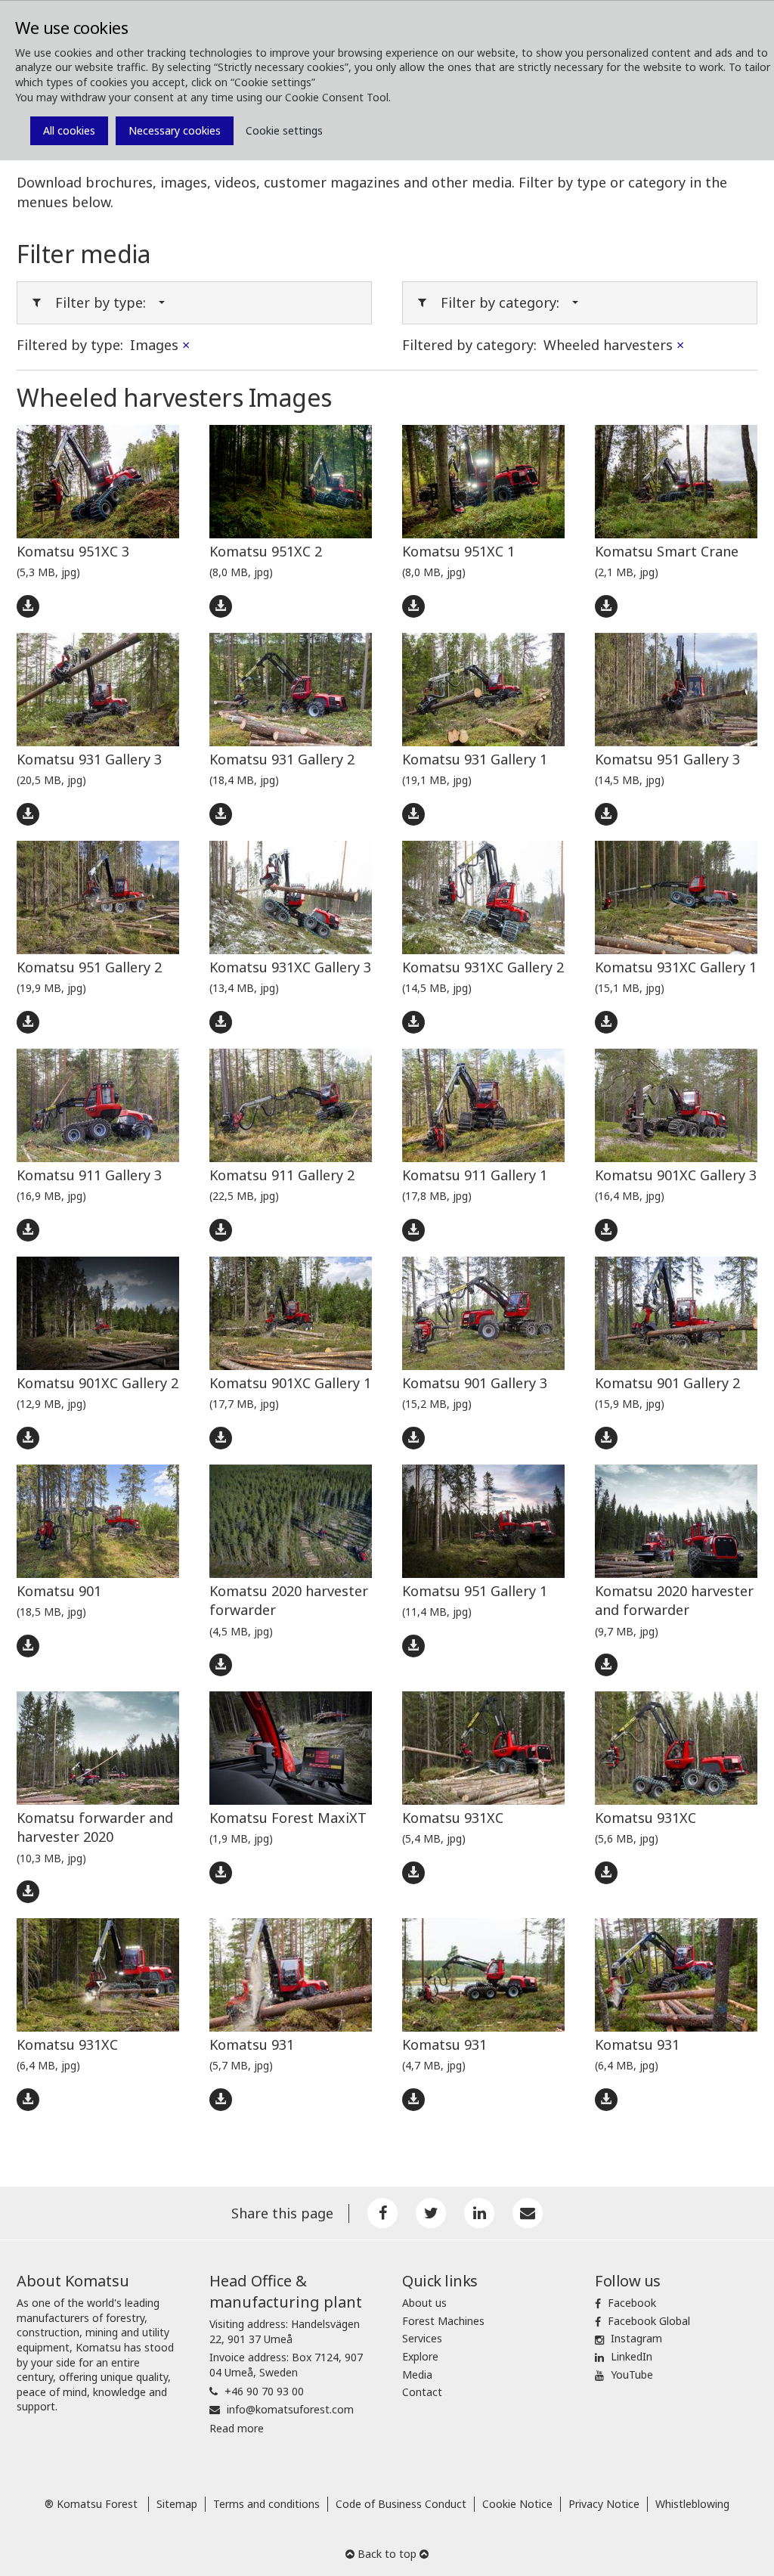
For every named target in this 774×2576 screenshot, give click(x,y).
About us (424, 2303)
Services (422, 2338)
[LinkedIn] (479, 2213)
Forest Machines (443, 2321)
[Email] (528, 2213)
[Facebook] (382, 2213)
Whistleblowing (692, 2504)
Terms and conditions (266, 2504)
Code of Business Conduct (401, 2504)
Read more (237, 2428)
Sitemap (177, 2504)
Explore (420, 2356)
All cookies (69, 130)
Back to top (387, 2554)
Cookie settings (284, 130)
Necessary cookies (175, 130)
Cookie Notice (517, 2504)
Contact (422, 2392)
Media (417, 2375)
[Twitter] (431, 2213)
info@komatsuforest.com (290, 2409)
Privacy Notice (604, 2504)
